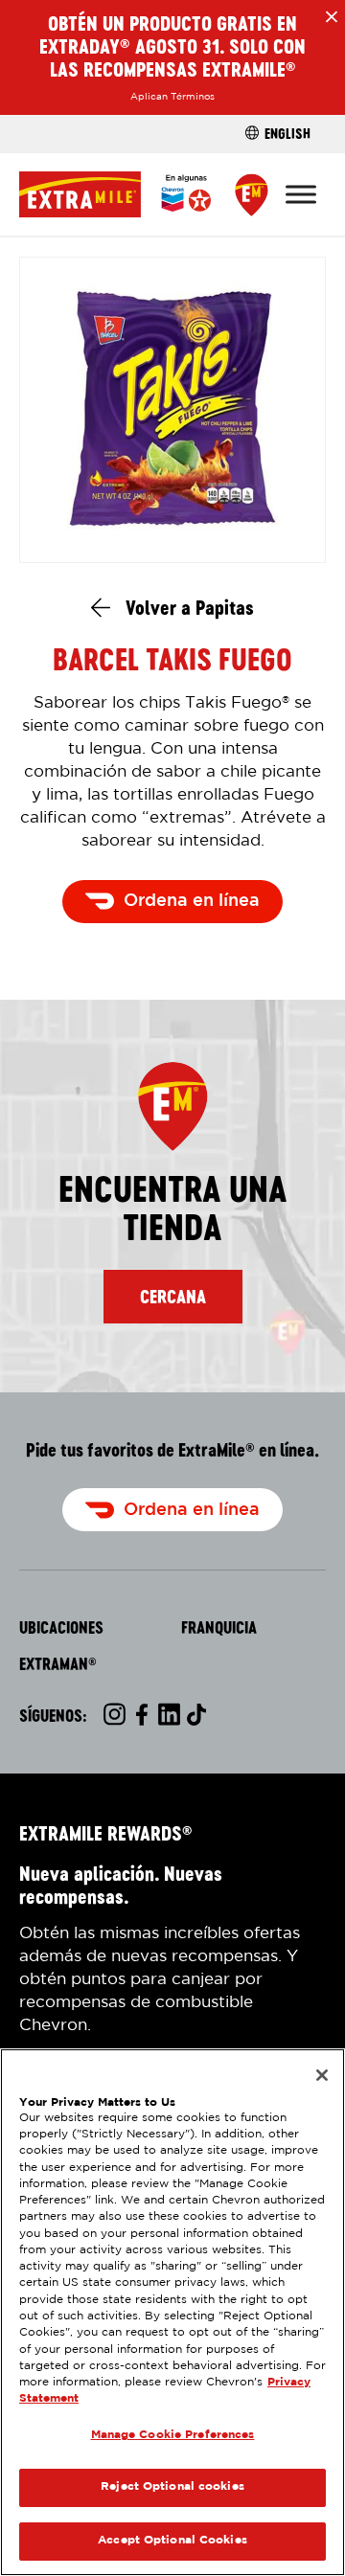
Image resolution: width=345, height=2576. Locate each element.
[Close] (322, 2075)
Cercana (173, 1297)
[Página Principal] (115, 194)
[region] (172, 2312)
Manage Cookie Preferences (173, 2435)
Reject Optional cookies (172, 2487)
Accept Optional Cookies (172, 2541)
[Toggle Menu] (301, 194)
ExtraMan (58, 1664)
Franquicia (219, 1628)
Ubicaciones (61, 1628)
